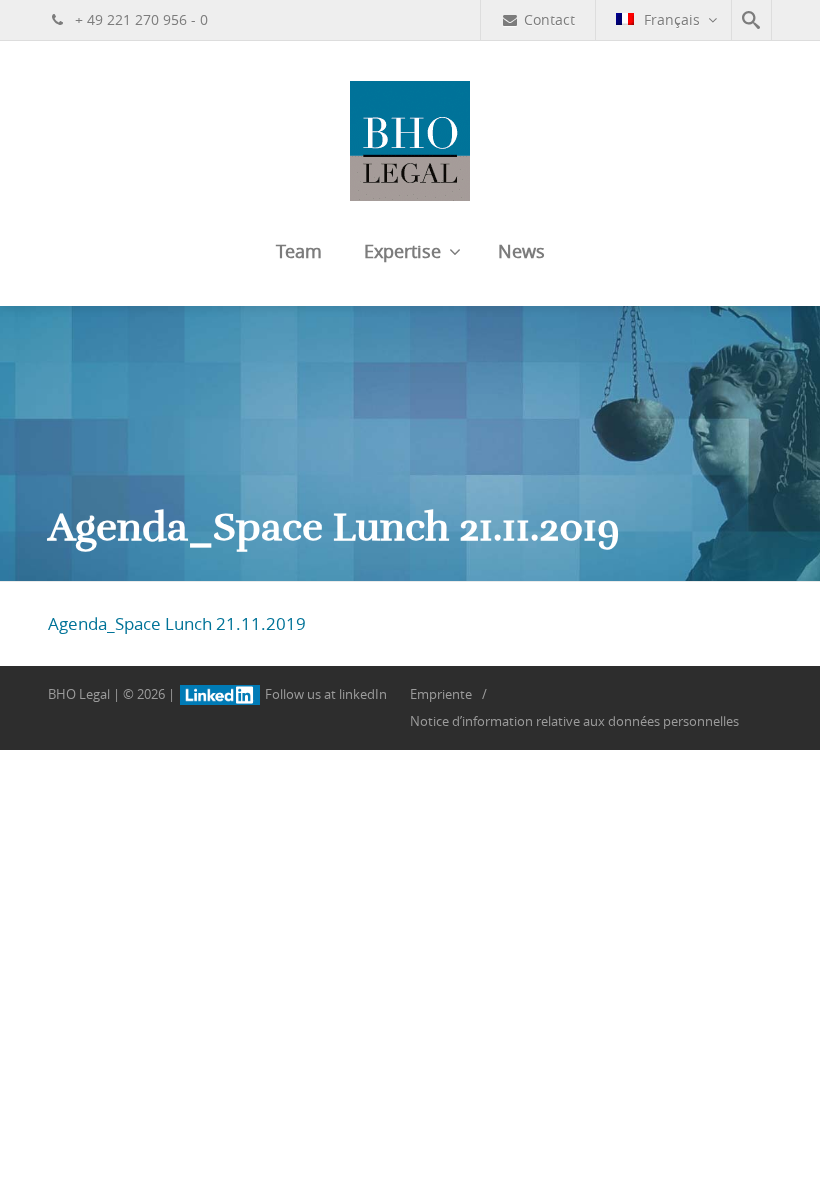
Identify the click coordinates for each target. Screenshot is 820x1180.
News (521, 251)
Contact (549, 19)
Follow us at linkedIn (324, 694)
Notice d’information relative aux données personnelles (574, 721)
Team (299, 251)
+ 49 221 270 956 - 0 (139, 19)
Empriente (441, 694)
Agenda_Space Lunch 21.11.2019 (177, 623)
